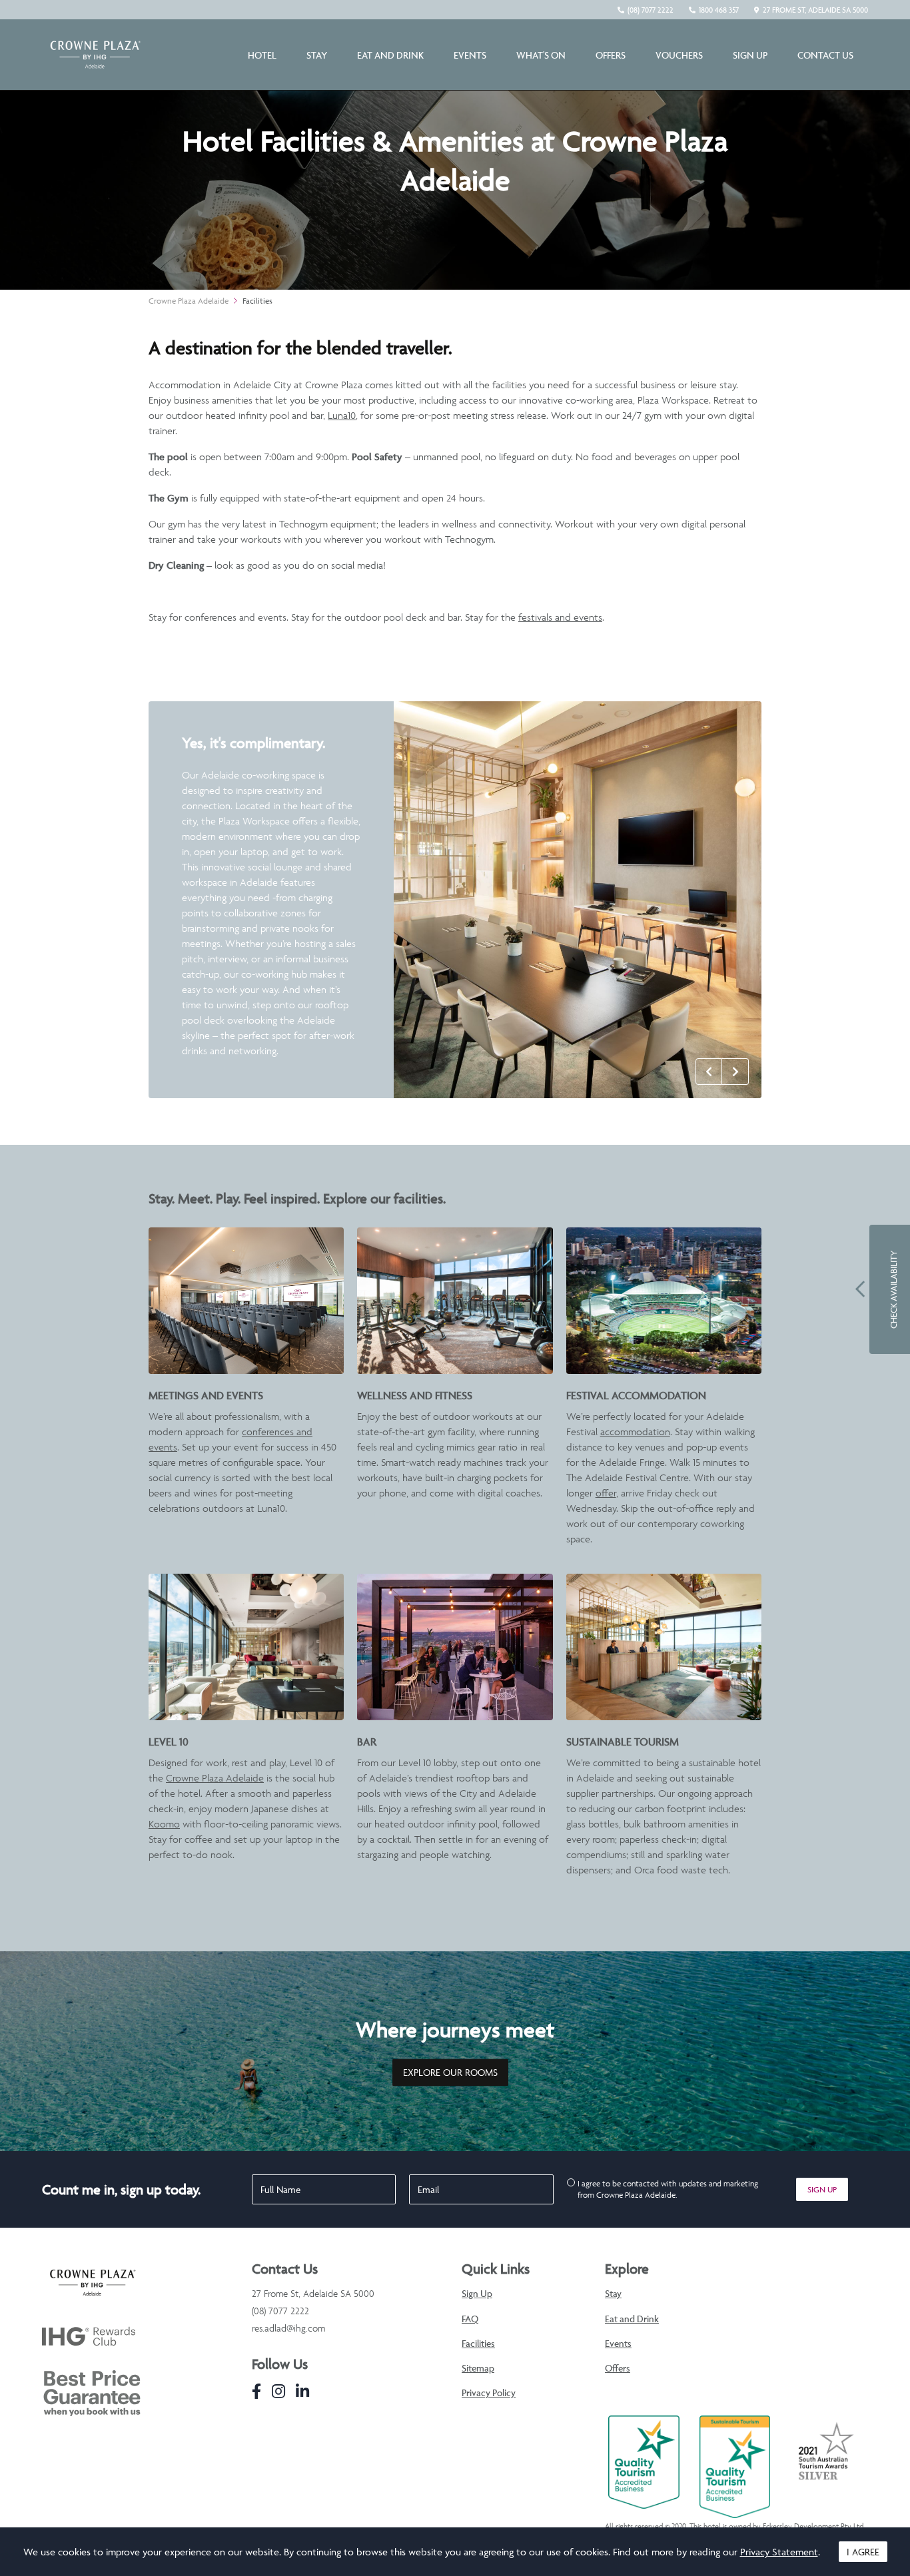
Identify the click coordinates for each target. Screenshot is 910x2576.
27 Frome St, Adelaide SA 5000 (815, 10)
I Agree (863, 2552)
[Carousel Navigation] (722, 1072)
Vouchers (679, 55)
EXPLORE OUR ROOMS (450, 2073)
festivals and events (560, 617)
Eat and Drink (390, 55)
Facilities (257, 301)
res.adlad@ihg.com (288, 2328)
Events (470, 55)
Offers (611, 55)
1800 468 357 (719, 10)
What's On (541, 55)
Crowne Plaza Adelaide (189, 301)
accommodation (635, 1432)
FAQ (470, 2319)
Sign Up (750, 55)
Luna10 (342, 415)
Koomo (164, 1824)
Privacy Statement (779, 2552)
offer (606, 1493)
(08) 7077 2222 (651, 10)
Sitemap (478, 2368)
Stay (317, 55)
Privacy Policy (489, 2393)
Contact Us (825, 55)
